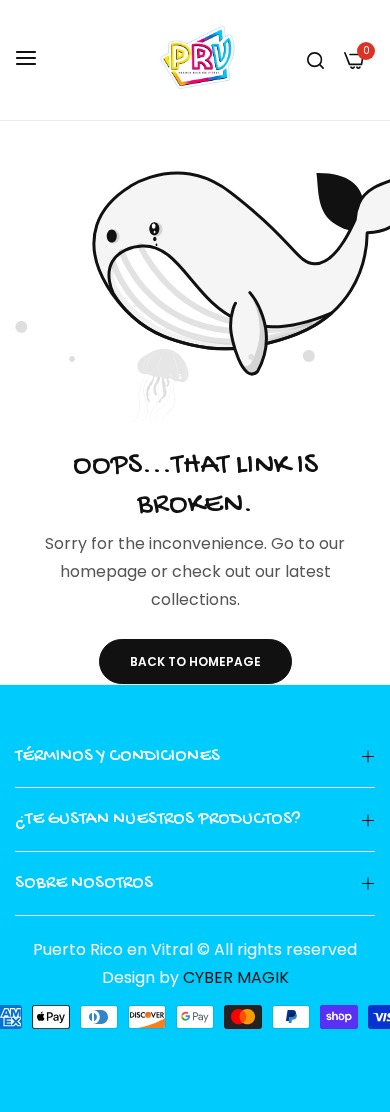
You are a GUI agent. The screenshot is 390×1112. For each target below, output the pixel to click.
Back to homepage (195, 661)
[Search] (315, 60)
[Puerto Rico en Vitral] (195, 60)
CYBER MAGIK (236, 977)
